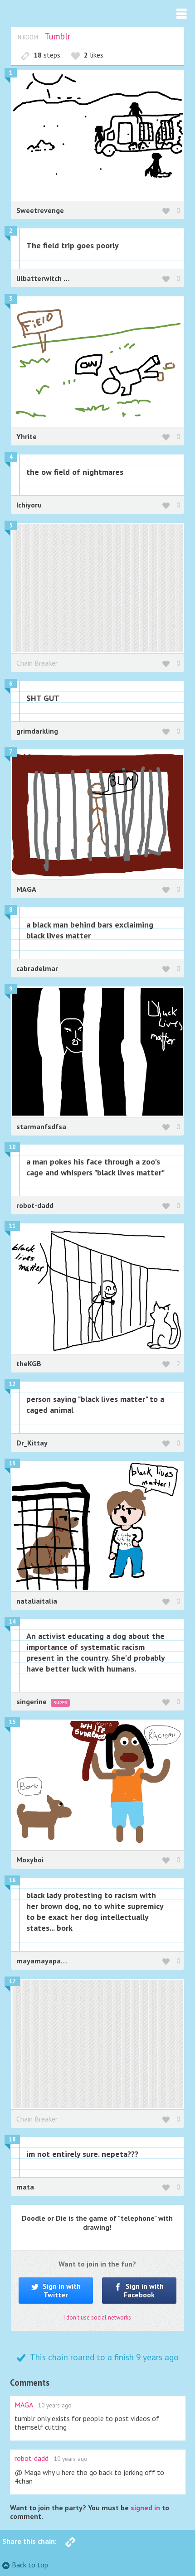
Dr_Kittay (32, 1443)
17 (12, 1981)
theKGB (29, 1363)
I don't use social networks (97, 2317)
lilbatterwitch (40, 278)
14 (12, 1621)
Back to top (30, 2565)
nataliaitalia (37, 1601)
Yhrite (27, 436)
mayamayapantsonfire (54, 1961)
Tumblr (57, 36)
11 (12, 1226)
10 (12, 1147)
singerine (32, 1701)
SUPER (60, 1703)
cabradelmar (37, 968)
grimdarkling (37, 731)
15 (12, 1722)
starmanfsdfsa (41, 1126)
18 (12, 2139)
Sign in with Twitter (61, 2290)
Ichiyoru (29, 505)
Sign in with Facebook (144, 2290)
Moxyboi (30, 1860)
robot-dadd (35, 1205)
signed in (145, 2508)
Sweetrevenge (40, 210)
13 (12, 1463)
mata (25, 2187)
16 (12, 1880)
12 (12, 1384)
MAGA (26, 889)
